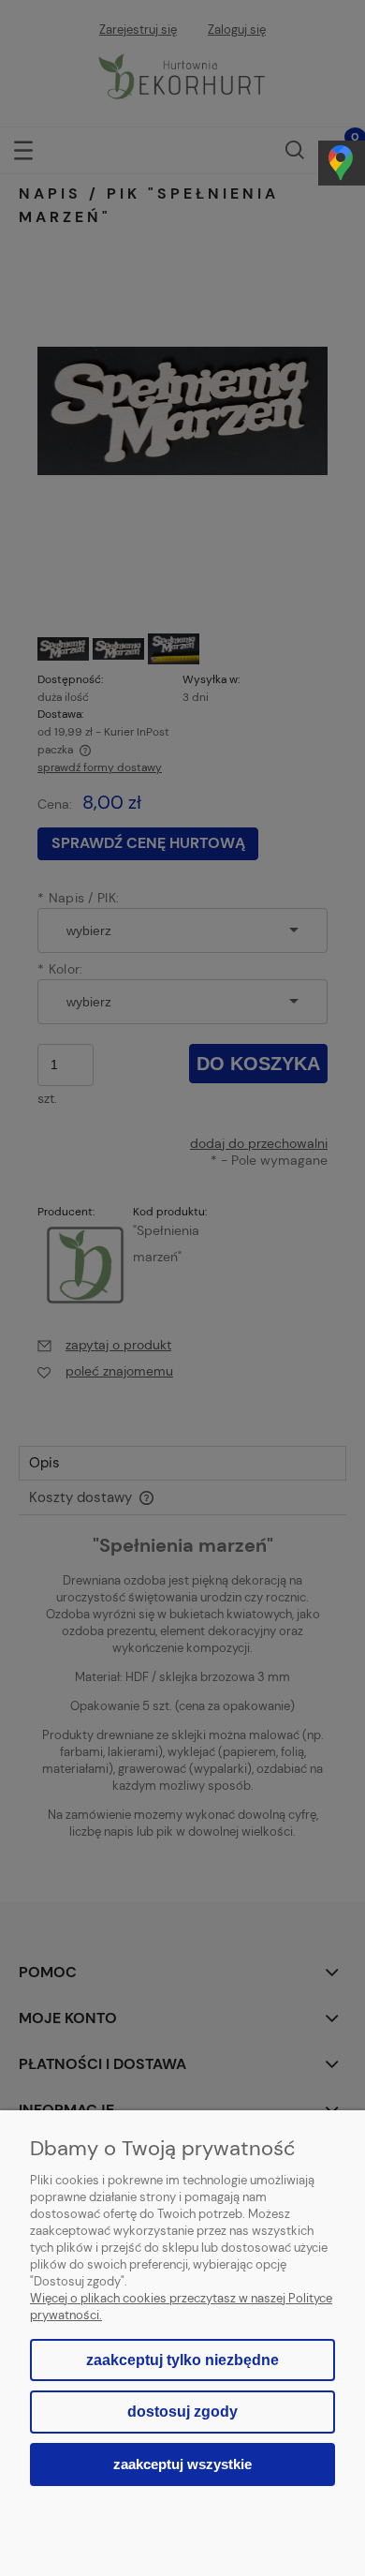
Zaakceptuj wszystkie (182, 2464)
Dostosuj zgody (182, 2412)
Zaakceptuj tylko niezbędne (182, 2360)
